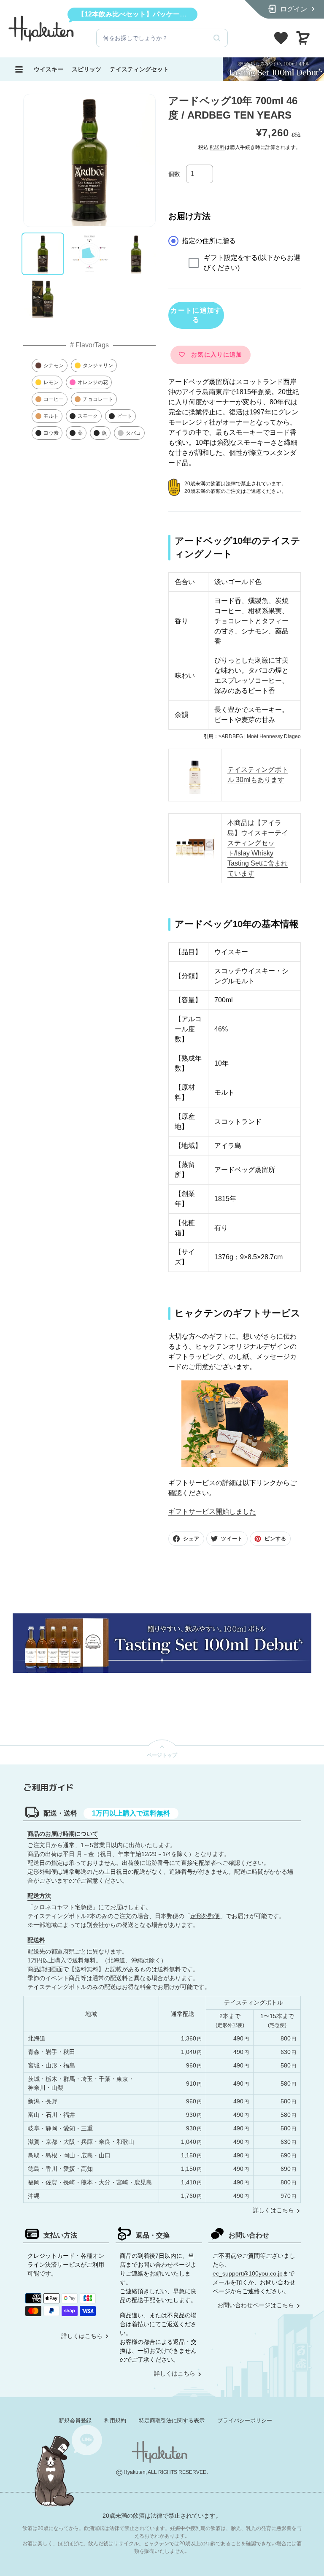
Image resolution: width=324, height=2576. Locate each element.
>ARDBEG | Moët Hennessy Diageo (260, 736)
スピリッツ (86, 69)
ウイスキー (49, 69)
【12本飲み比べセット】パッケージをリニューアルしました (169, 14)
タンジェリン (98, 365)
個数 (174, 174)
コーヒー (54, 399)
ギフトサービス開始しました (212, 1511)
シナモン (54, 365)
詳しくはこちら (273, 2210)
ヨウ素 (51, 433)
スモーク (88, 416)
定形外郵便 (205, 1916)
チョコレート (98, 399)
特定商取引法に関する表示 (172, 2420)
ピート (124, 416)
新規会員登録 (75, 2420)
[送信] (217, 38)
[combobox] (151, 38)
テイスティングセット (139, 69)
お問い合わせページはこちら (256, 2305)
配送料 (217, 147)
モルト (51, 416)
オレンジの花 (93, 382)
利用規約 (115, 2420)
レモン (51, 382)
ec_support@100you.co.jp (248, 2273)
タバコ (133, 433)
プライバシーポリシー (245, 2420)
